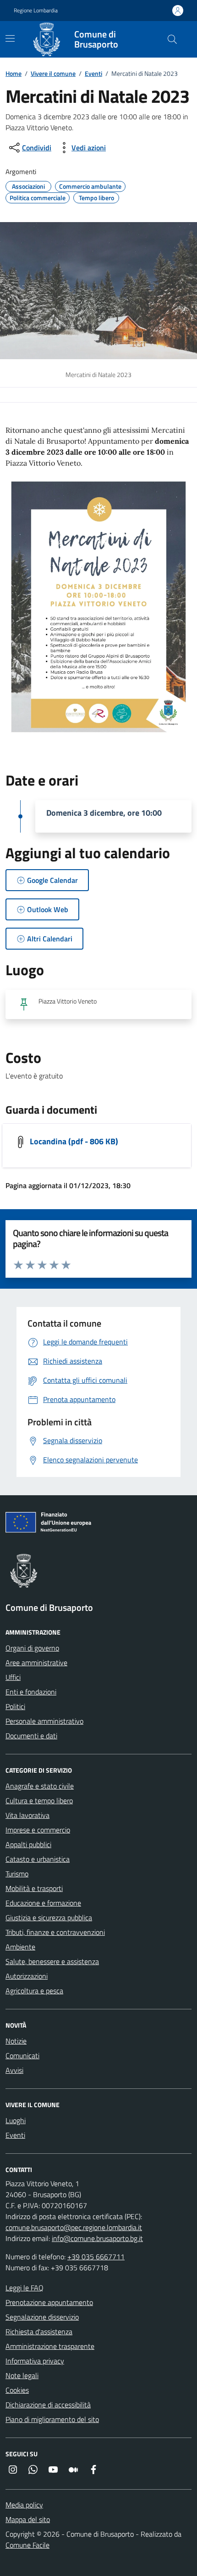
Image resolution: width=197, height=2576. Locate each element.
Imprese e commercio (38, 1830)
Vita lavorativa (27, 1815)
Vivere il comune (53, 73)
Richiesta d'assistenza (39, 2332)
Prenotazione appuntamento (49, 2302)
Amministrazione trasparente (50, 2346)
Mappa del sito (28, 2519)
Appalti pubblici (28, 1844)
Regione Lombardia (36, 11)
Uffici (13, 1677)
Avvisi (14, 2070)
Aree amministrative (36, 1662)
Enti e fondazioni (31, 1692)
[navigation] (10, 38)
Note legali (22, 2375)
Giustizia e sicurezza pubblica (49, 1917)
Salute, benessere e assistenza (52, 1961)
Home (14, 73)
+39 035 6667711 (96, 2257)
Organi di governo (32, 1648)
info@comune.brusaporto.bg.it (97, 2238)
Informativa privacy (35, 2361)
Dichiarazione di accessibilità (48, 2405)
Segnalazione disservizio (42, 2317)
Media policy (24, 2505)
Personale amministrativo (44, 1721)
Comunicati (22, 2055)
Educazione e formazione (43, 1903)
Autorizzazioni (27, 1976)
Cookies (17, 2390)
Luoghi (16, 2120)
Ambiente (20, 1947)
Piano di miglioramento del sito (52, 2419)
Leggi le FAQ (25, 2288)
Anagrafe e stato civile (40, 1786)
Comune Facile (27, 2545)
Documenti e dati (31, 1736)
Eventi (93, 73)
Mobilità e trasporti (34, 1888)
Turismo (17, 1874)
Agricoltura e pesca (34, 1991)
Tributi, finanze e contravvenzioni (55, 1932)
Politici (15, 1706)
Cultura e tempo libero (39, 1801)
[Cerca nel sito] (172, 39)
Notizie (16, 2041)
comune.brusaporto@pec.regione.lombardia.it (74, 2227)
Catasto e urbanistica (38, 1859)
